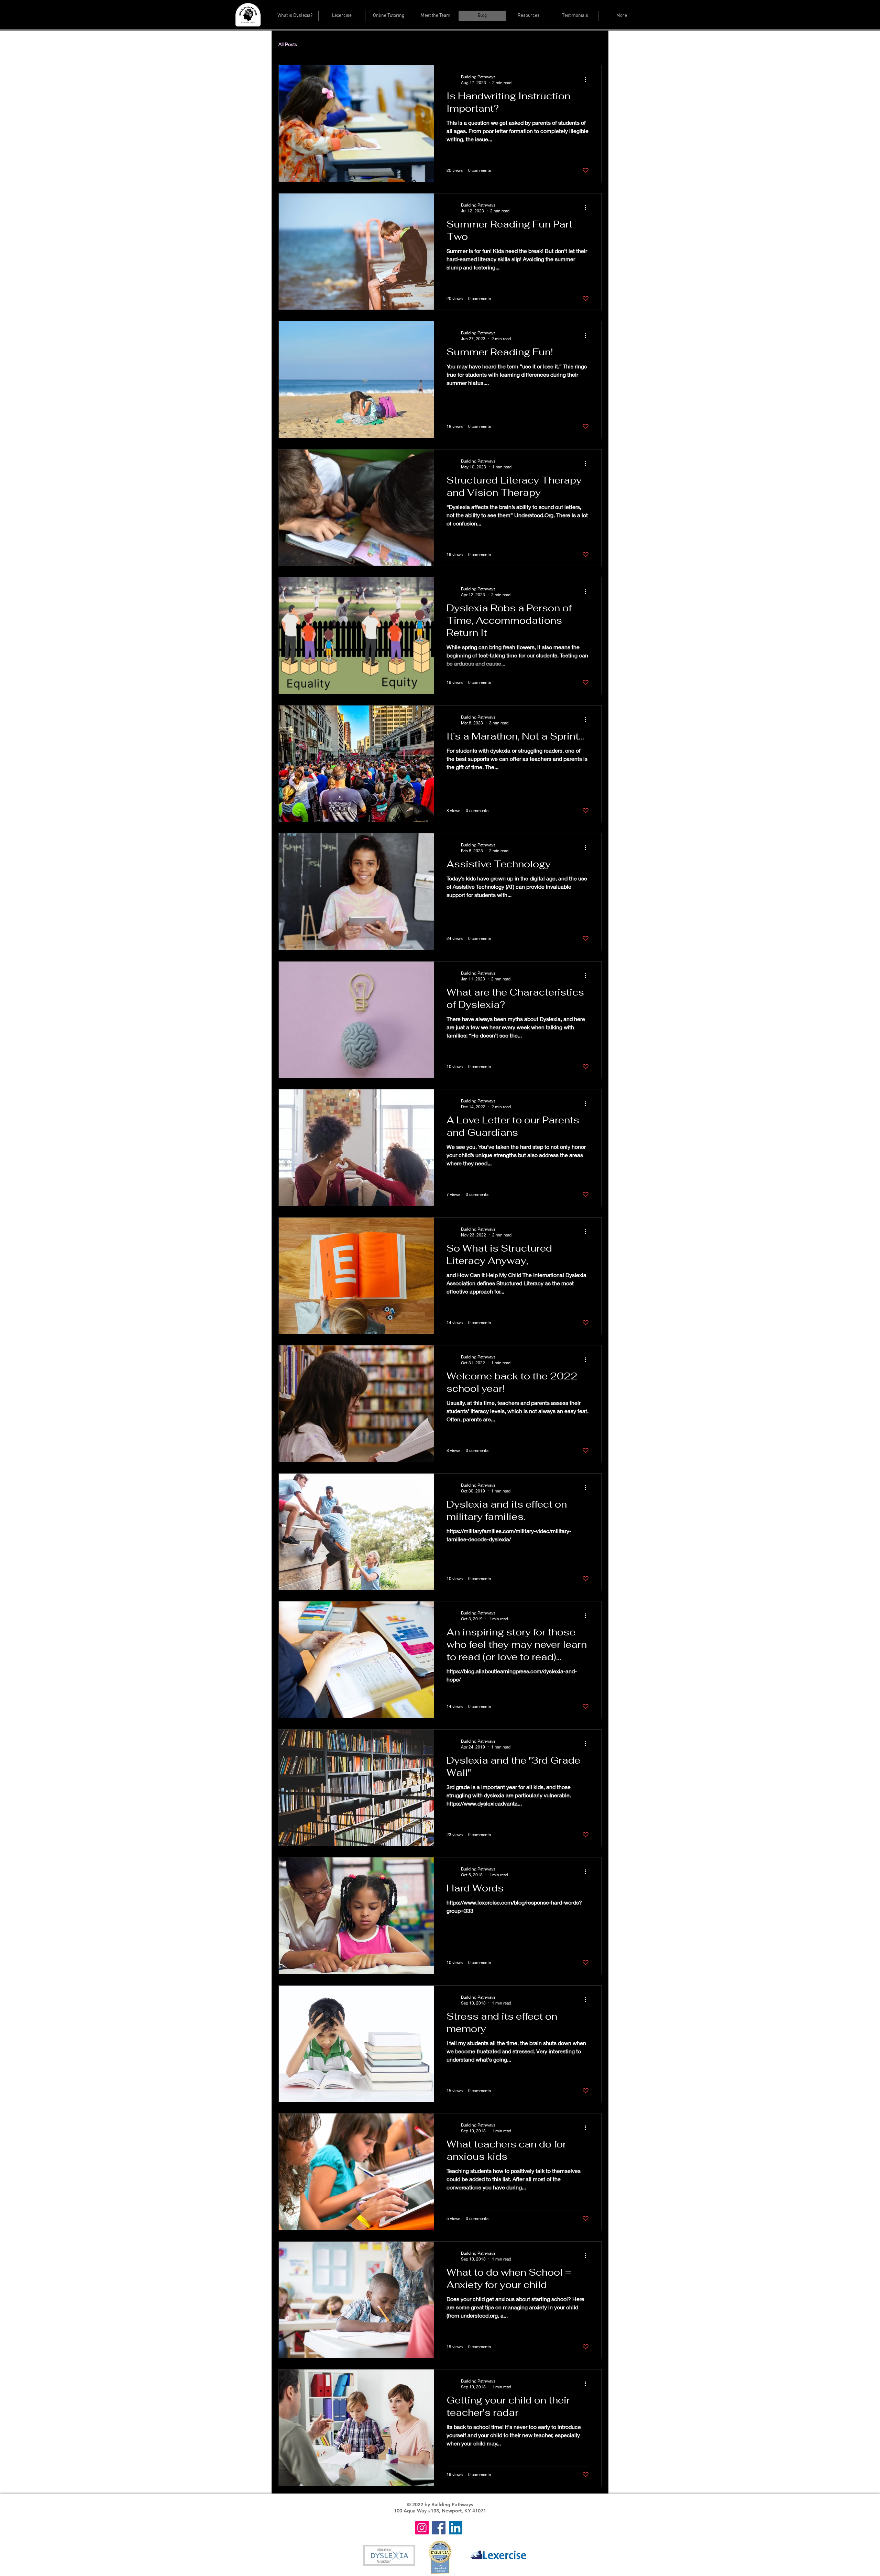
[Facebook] (439, 2528)
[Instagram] (422, 2528)
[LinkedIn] (456, 2528)
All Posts (288, 44)
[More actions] (588, 79)
